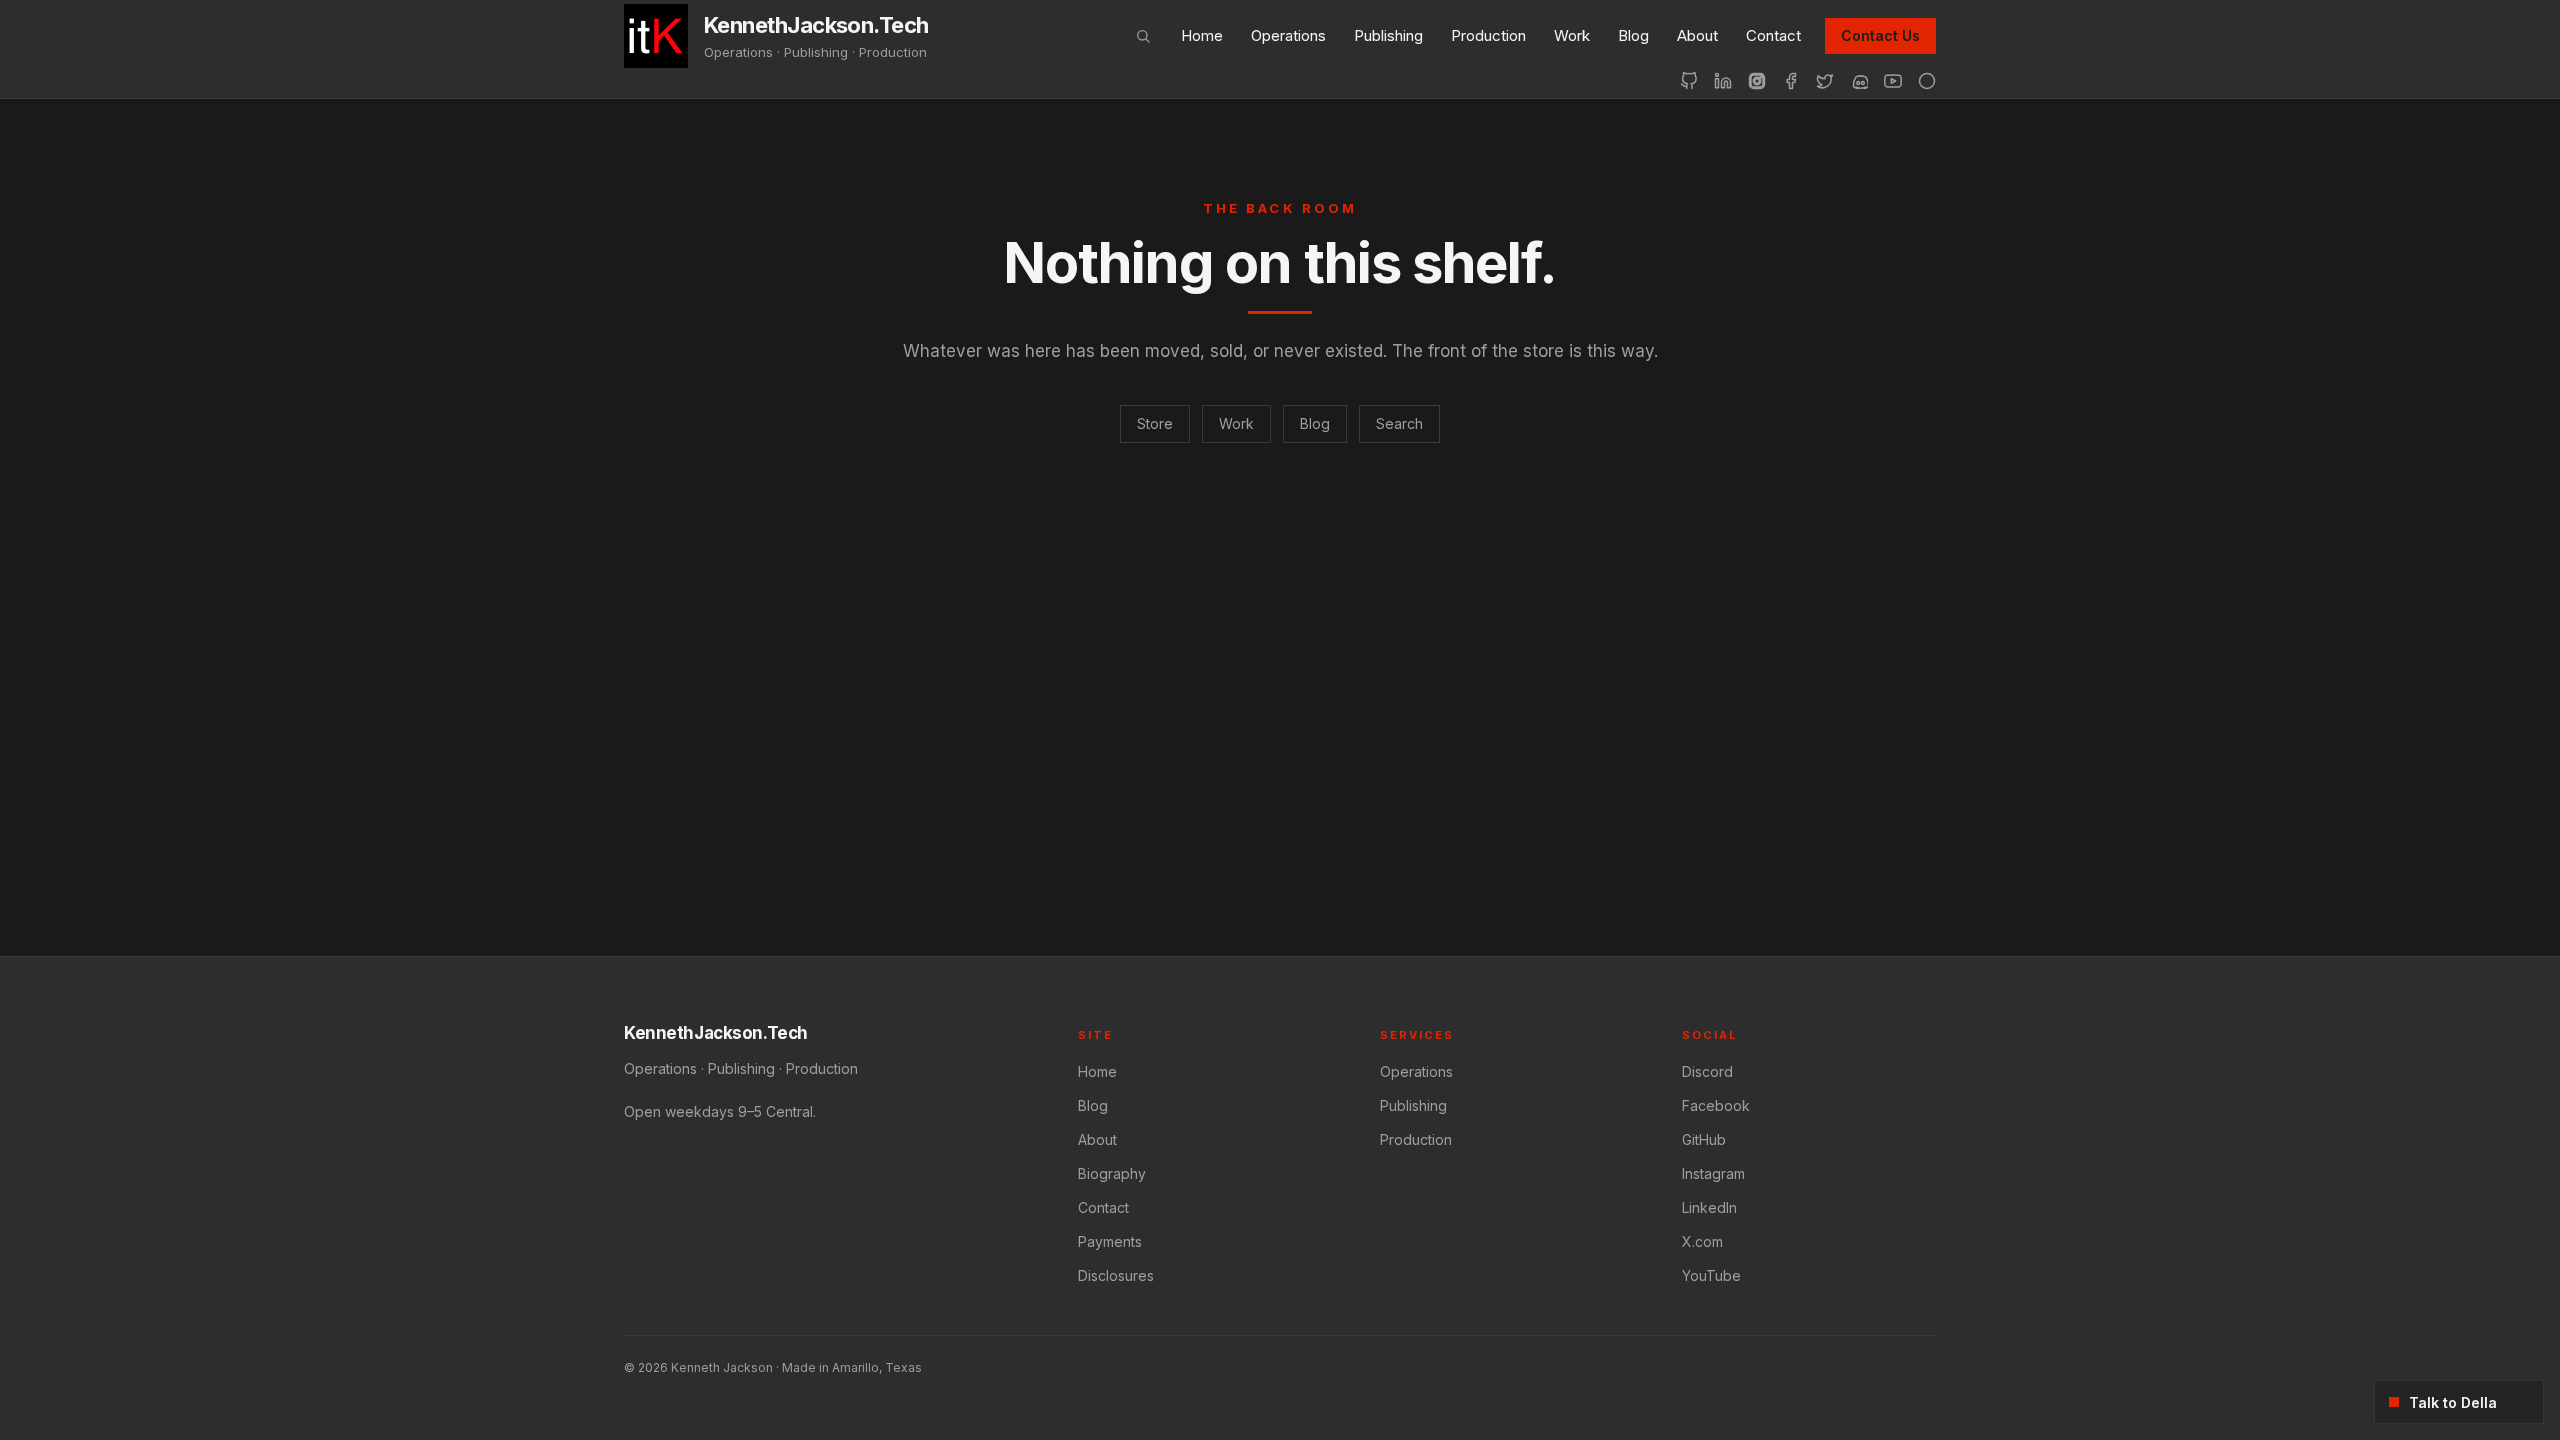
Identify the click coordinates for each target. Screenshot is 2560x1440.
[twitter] (1825, 81)
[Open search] (1143, 36)
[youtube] (1893, 81)
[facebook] (1791, 81)
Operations (1288, 35)
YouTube (1711, 1275)
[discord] (1859, 81)
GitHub (1704, 1139)
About (1697, 35)
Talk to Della (2453, 1402)
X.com (1702, 1241)
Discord (1707, 1071)
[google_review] (1927, 81)
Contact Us (1880, 35)
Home (1202, 35)
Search (1399, 423)
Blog (1633, 35)
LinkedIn (1709, 1207)
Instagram (1713, 1173)
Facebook (1716, 1105)
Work (1572, 35)
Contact (1773, 35)
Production (1488, 35)
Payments (1110, 1241)
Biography (1112, 1173)
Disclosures (1116, 1275)
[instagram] (1757, 81)
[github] (1689, 81)
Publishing (1388, 35)
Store (1155, 423)
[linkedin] (1723, 81)
